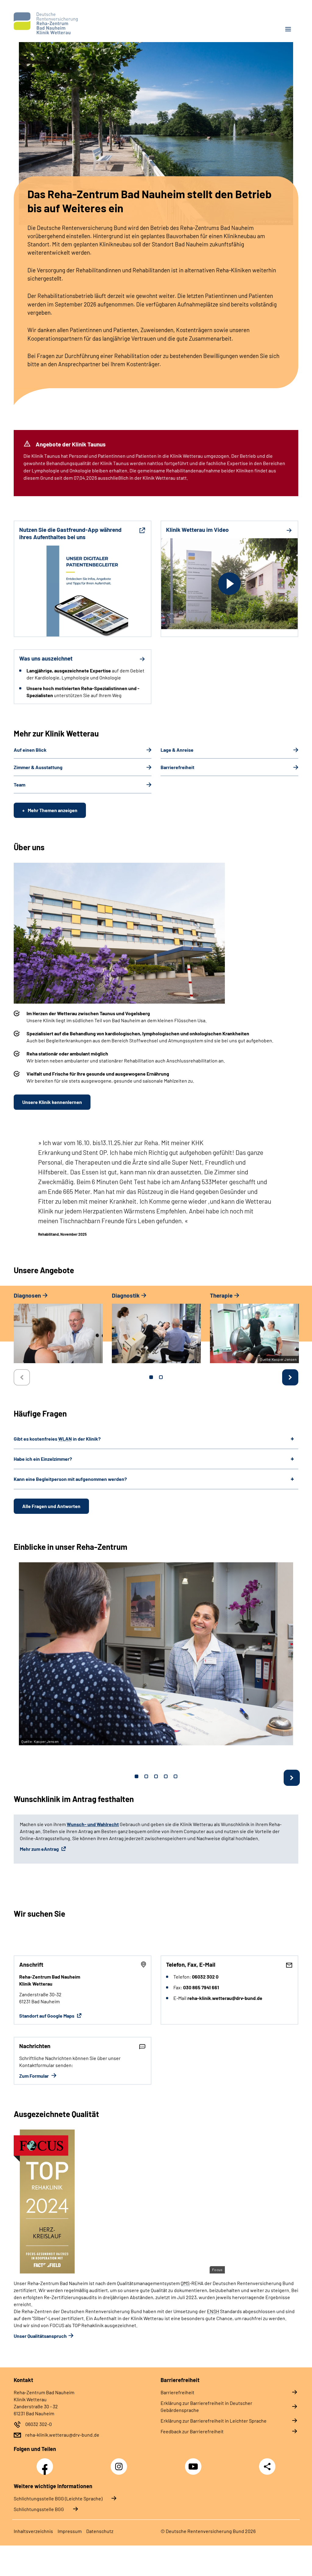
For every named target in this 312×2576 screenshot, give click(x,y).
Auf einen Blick (30, 750)
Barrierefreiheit (177, 767)
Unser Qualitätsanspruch (40, 2336)
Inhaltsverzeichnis (33, 2531)
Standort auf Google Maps (47, 2016)
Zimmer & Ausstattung (38, 767)
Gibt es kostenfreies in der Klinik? (57, 1439)
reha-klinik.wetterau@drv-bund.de (62, 2435)
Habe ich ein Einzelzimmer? (43, 1459)
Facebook (46, 2463)
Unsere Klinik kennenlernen (52, 1102)
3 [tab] (156, 1776)
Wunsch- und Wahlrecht (93, 1824)
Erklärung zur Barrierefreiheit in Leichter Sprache (214, 2421)
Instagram (120, 2463)
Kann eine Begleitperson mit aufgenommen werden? (70, 1479)
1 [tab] (151, 1377)
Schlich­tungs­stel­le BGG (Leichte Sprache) (58, 2498)
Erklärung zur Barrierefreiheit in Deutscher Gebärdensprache (206, 2406)
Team (19, 785)
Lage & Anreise (177, 750)
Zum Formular (34, 2076)
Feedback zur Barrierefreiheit (192, 2431)
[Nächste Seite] (290, 1377)
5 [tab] (175, 1776)
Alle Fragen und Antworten (51, 1506)
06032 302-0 (39, 2424)
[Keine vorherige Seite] (22, 1377)
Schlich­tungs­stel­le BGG (39, 2509)
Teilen (267, 2467)
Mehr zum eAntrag (40, 1849)
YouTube (194, 2463)
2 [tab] (161, 1377)
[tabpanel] (58, 1331)
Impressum (70, 2531)
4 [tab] (166, 1776)
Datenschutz (100, 2531)
